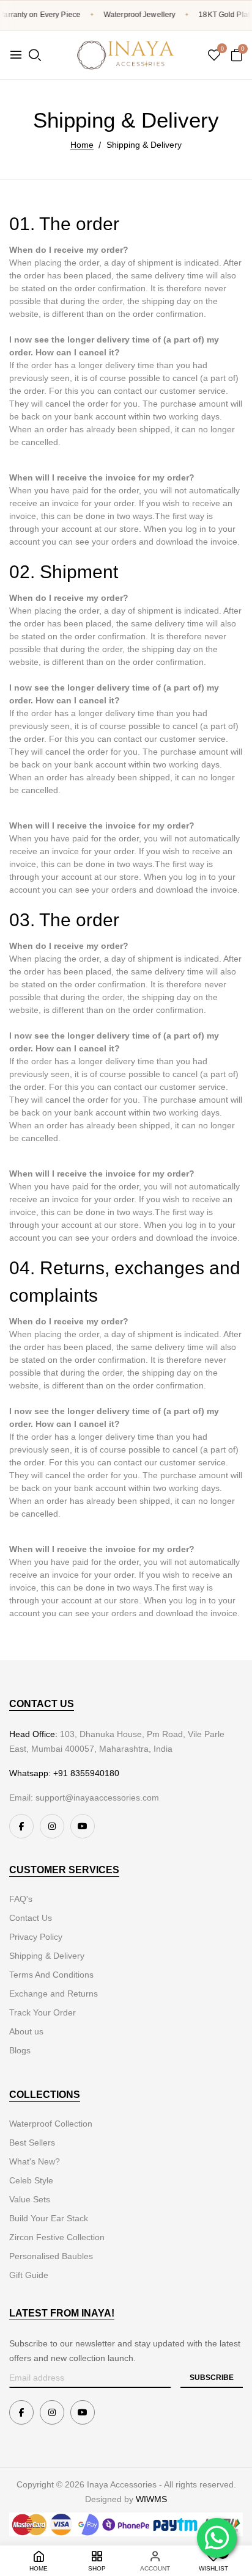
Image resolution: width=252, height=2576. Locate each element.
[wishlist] (214, 56)
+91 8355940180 (86, 1773)
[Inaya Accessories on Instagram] (52, 1826)
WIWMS (151, 2499)
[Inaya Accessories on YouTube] (83, 1826)
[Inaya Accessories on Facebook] (21, 1826)
